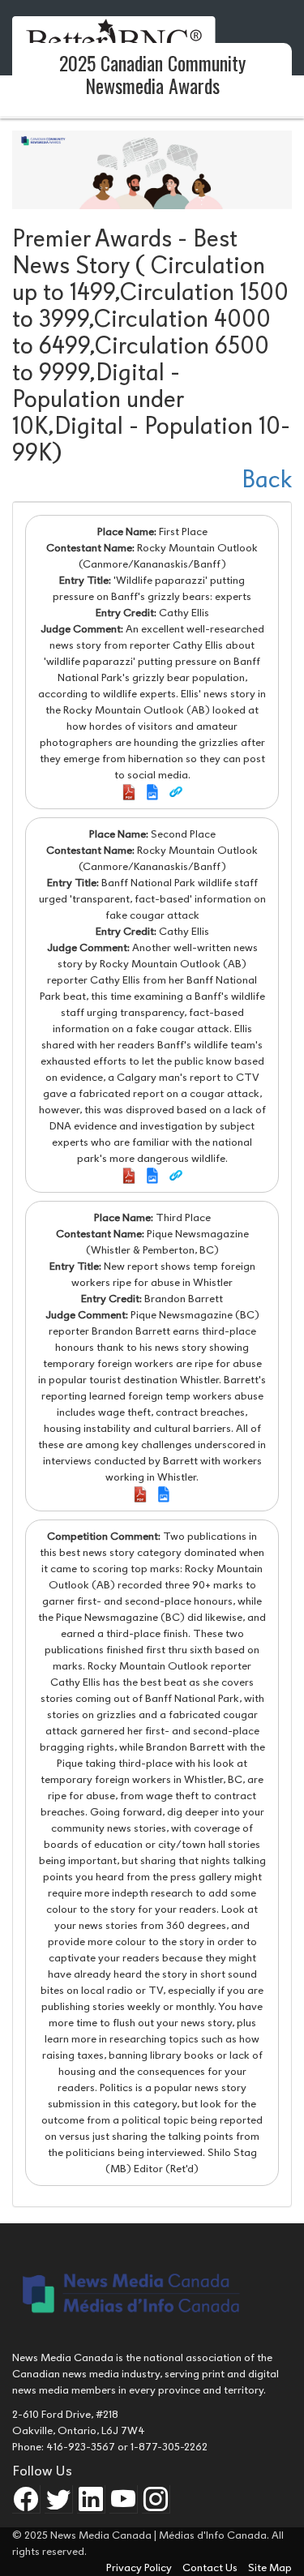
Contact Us (211, 2567)
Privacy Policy (140, 2567)
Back (267, 480)
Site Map (270, 2567)
